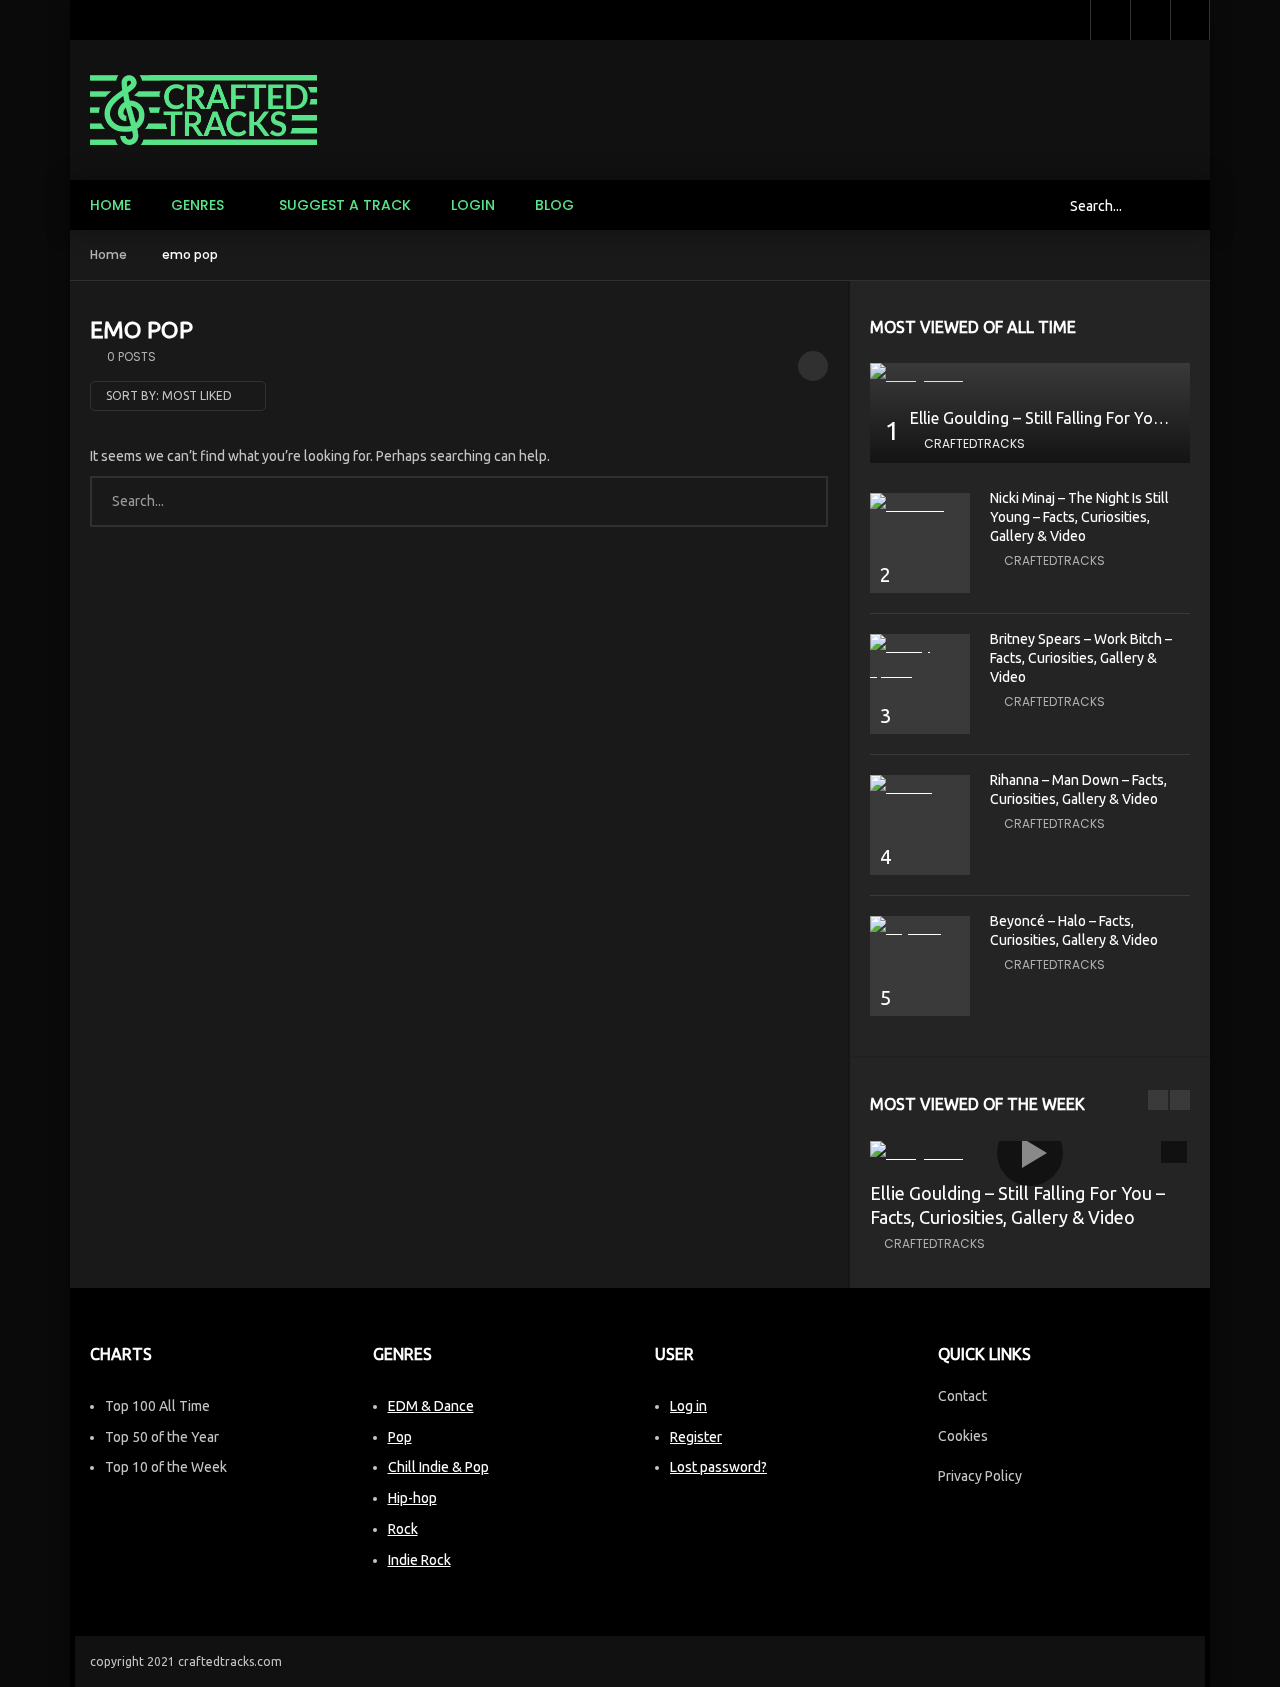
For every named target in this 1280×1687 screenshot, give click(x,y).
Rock (403, 1529)
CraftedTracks (974, 443)
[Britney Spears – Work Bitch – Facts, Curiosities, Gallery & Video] (920, 659)
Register (696, 1437)
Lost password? (718, 1467)
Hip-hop (412, 1498)
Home (110, 205)
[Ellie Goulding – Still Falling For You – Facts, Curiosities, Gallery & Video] (1030, 375)
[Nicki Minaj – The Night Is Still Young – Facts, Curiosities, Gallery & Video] (920, 505)
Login (473, 205)
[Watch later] (1110, 20)
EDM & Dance (431, 1406)
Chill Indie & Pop (438, 1467)
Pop (400, 1437)
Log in (688, 1406)
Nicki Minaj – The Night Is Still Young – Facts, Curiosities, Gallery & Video (1079, 517)
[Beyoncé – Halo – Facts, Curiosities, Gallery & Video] (920, 928)
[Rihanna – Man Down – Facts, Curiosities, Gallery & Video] (920, 787)
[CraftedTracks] (203, 110)
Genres (197, 205)
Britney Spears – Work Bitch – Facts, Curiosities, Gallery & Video (1081, 658)
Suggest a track (345, 205)
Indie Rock (419, 1560)
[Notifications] (1150, 20)
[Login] (1190, 20)
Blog (554, 205)
